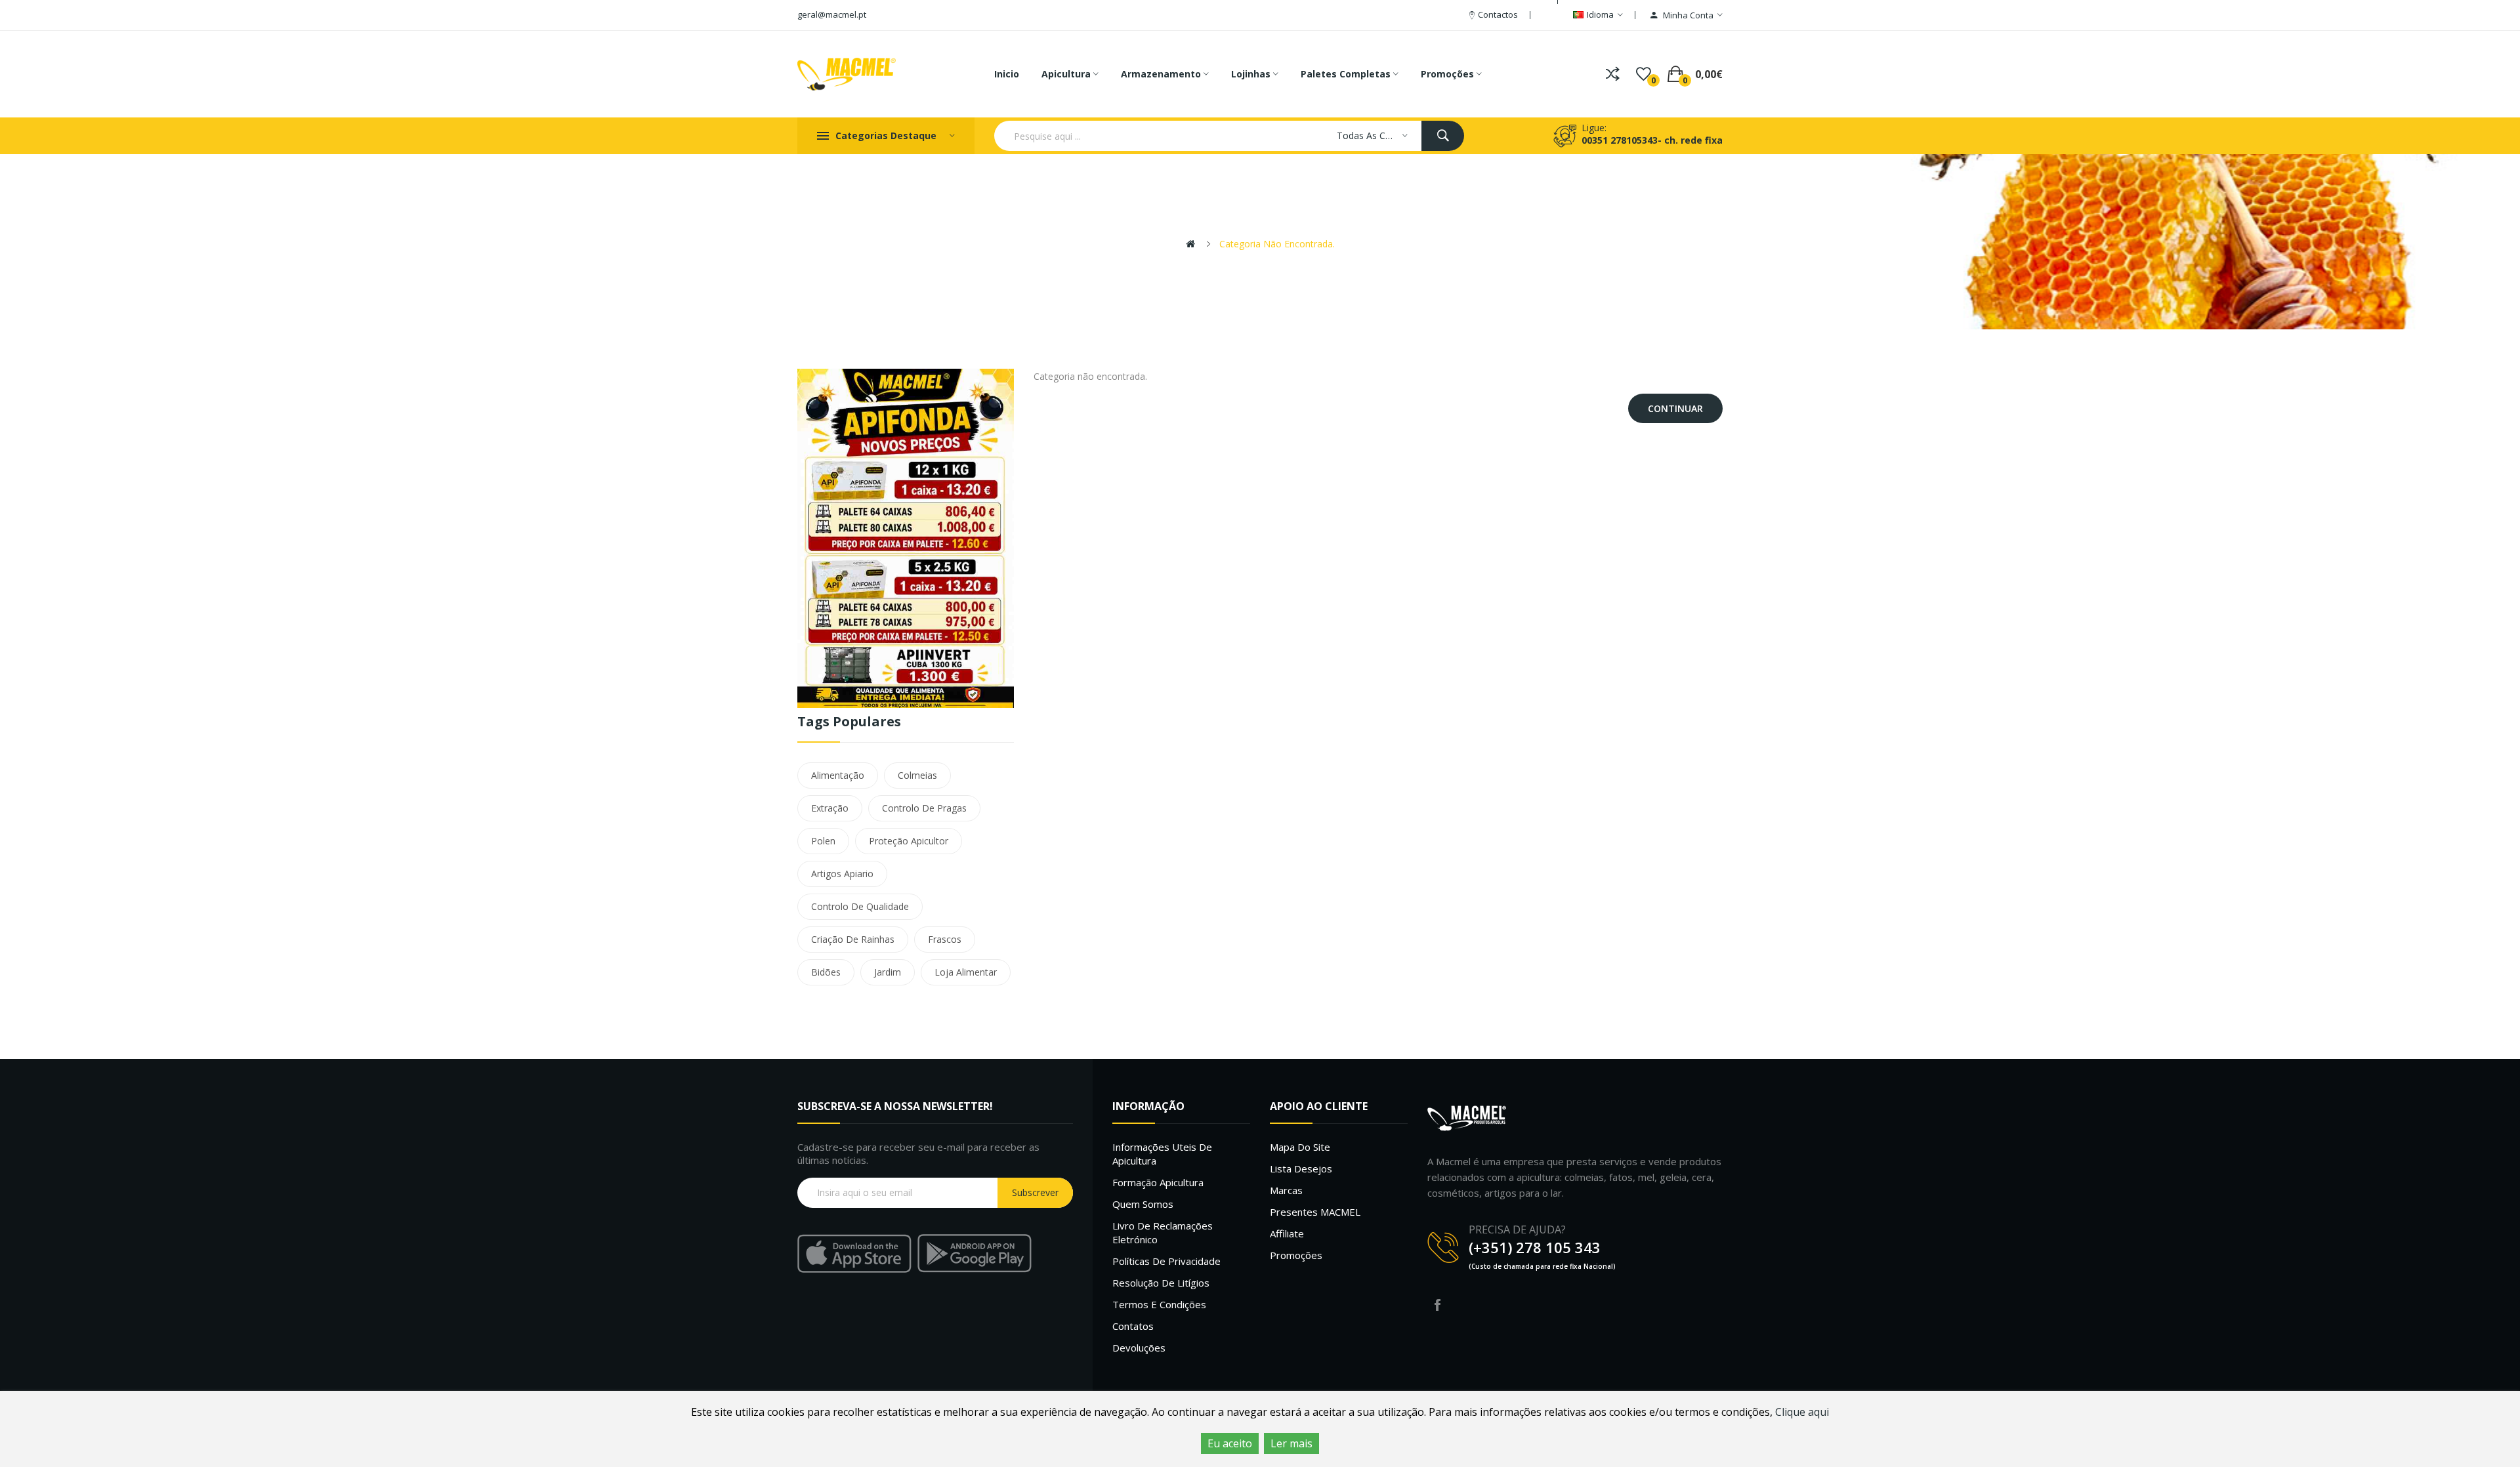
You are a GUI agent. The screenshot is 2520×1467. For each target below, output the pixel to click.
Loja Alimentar (966, 972)
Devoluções (1139, 1348)
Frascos (945, 939)
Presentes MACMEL (1315, 1212)
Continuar (1675, 408)
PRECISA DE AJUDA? (1517, 1229)
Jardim (888, 972)
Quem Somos (1143, 1204)
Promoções (1296, 1255)
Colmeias (917, 775)
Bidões (826, 972)
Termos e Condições (1159, 1304)
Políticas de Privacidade (1166, 1261)
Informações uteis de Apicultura (1162, 1154)
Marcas (1286, 1190)
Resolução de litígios (1161, 1283)
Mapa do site (1300, 1147)
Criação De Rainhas (853, 939)
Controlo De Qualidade (860, 906)
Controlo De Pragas (924, 808)
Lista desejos (1301, 1168)
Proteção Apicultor (909, 841)
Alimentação (838, 775)
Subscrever (1035, 1192)
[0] (1644, 74)
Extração (830, 808)
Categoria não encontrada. (1277, 244)
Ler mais (1291, 1443)
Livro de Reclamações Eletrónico (1163, 1232)
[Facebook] (1437, 1305)
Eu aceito (1230, 1443)
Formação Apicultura (1158, 1182)
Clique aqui (1802, 1412)
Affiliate (1287, 1233)
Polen (823, 841)
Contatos (1133, 1326)
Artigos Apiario (842, 874)
